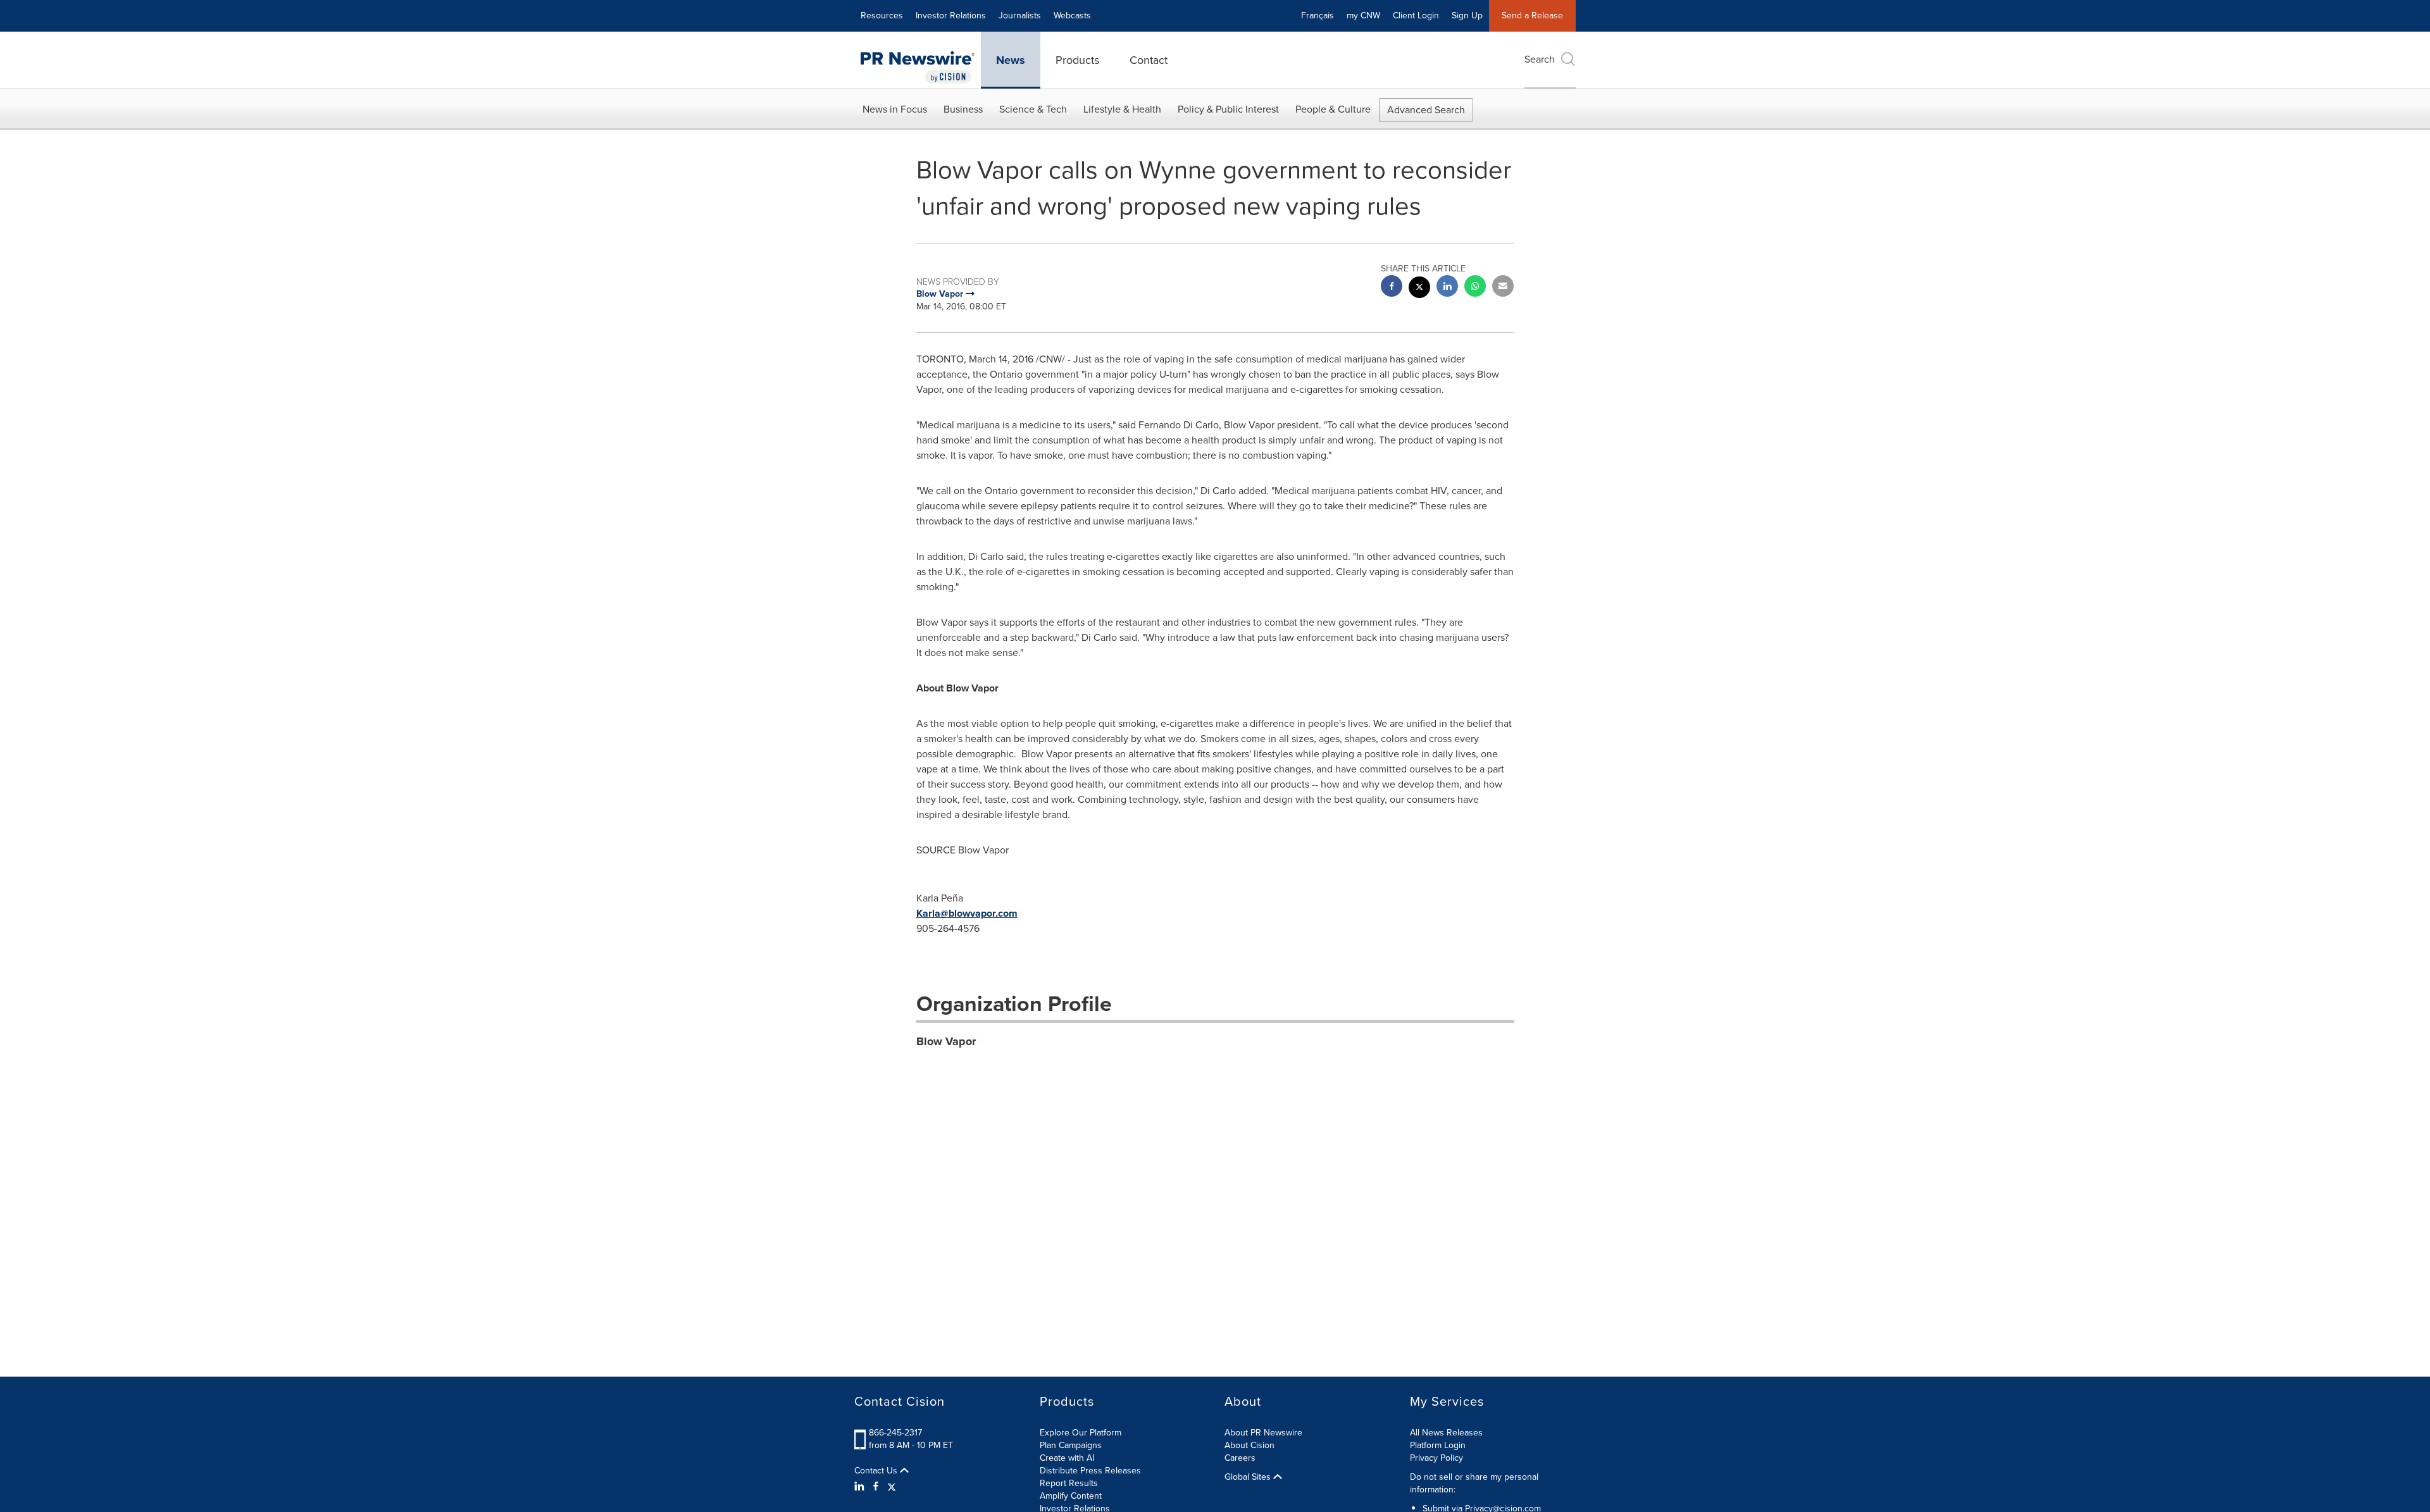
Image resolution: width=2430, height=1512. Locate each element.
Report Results (1069, 1483)
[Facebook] (876, 1487)
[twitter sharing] (1419, 289)
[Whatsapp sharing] (1475, 288)
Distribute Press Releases (1090, 1471)
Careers (1240, 1458)
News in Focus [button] (895, 109)
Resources (882, 15)
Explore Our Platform (1081, 1433)
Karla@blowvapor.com (967, 913)
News (1011, 60)
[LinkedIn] (861, 1487)
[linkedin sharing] (1447, 288)
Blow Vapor (946, 1041)
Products (1077, 60)
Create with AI (1067, 1458)
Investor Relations (951, 15)
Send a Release (1532, 15)
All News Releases (1446, 1433)
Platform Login (1438, 1445)
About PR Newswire (1263, 1433)
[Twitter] (892, 1487)
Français (1318, 15)
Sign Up (1467, 15)
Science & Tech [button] (1033, 109)
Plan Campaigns (1071, 1445)
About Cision (1249, 1445)
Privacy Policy (1436, 1458)
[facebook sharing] (1392, 288)
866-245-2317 (895, 1433)
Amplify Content (1071, 1496)
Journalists (1020, 15)
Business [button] (963, 109)
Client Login (1416, 15)
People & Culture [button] (1333, 109)
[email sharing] (1503, 288)
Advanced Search (1426, 110)
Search (1540, 59)
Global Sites (1249, 1477)
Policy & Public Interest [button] (1228, 109)
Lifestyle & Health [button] (1122, 109)
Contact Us (877, 1471)
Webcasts (1072, 15)
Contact (1149, 60)
